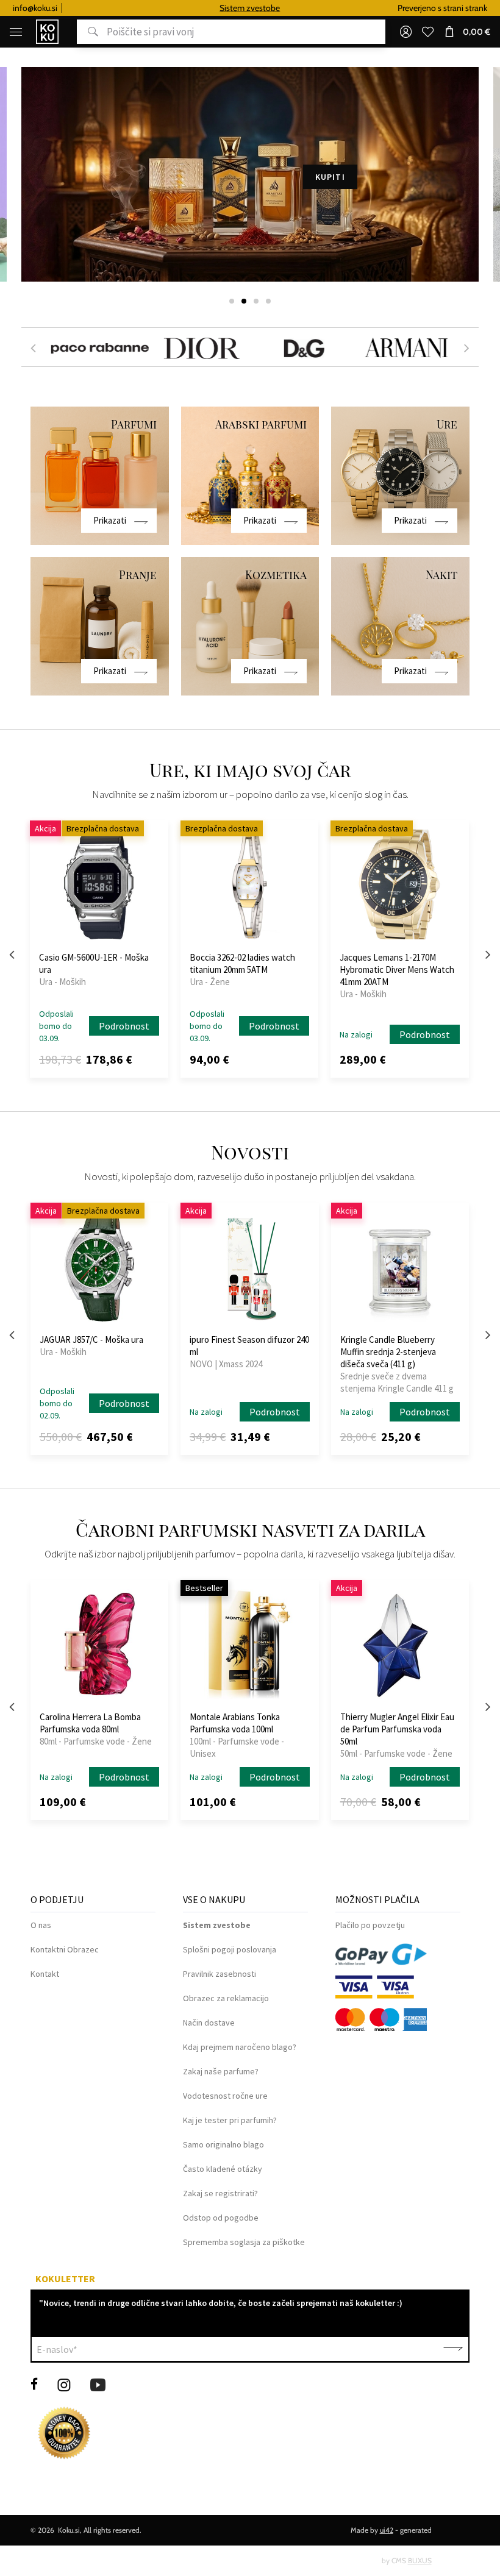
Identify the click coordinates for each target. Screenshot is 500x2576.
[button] (232, 301)
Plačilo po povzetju (370, 1925)
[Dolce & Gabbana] (301, 347)
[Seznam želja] (427, 32)
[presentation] (33, 347)
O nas (41, 1925)
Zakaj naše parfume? (221, 2071)
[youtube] (98, 2384)
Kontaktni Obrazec (65, 1949)
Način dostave (209, 2023)
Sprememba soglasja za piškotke (244, 2242)
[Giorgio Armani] (404, 347)
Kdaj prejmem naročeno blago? (240, 2047)
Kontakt (45, 1974)
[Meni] (16, 32)
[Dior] (199, 347)
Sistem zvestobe (183, 8)
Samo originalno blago (223, 2144)
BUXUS (420, 2560)
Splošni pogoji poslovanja (230, 1949)
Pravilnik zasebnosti (220, 1974)
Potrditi (453, 2349)
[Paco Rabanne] (97, 347)
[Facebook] (34, 2384)
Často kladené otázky (223, 2169)
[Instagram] (64, 2384)
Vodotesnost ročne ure (225, 2096)
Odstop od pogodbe (221, 2218)
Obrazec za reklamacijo (226, 1998)
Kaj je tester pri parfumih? (230, 2120)
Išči (87, 32)
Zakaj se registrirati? (220, 2193)
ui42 (387, 2530)
